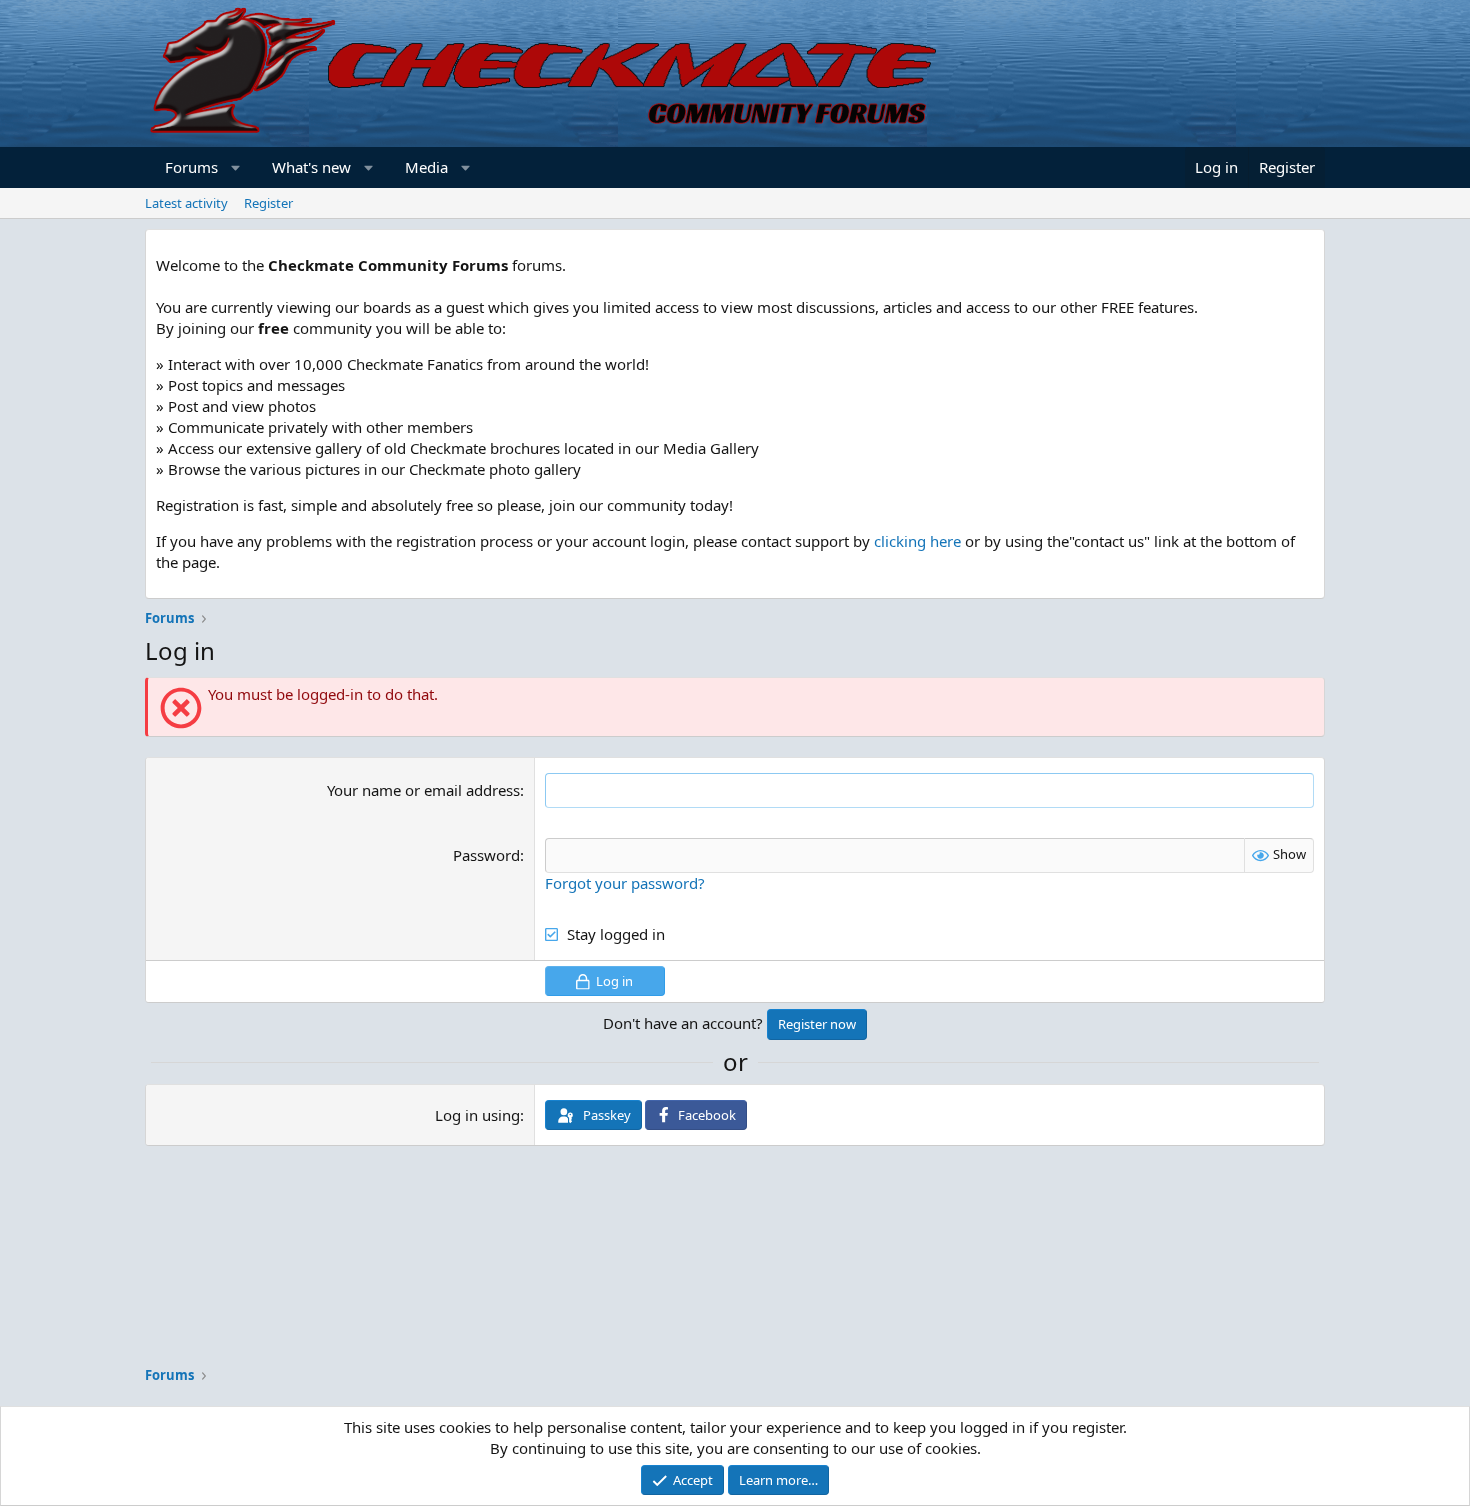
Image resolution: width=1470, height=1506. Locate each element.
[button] (236, 167)
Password (486, 855)
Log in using (477, 1115)
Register (268, 203)
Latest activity (186, 203)
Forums (191, 167)
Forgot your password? (625, 883)
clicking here (917, 541)
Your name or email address (423, 790)
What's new (311, 167)
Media (426, 167)
